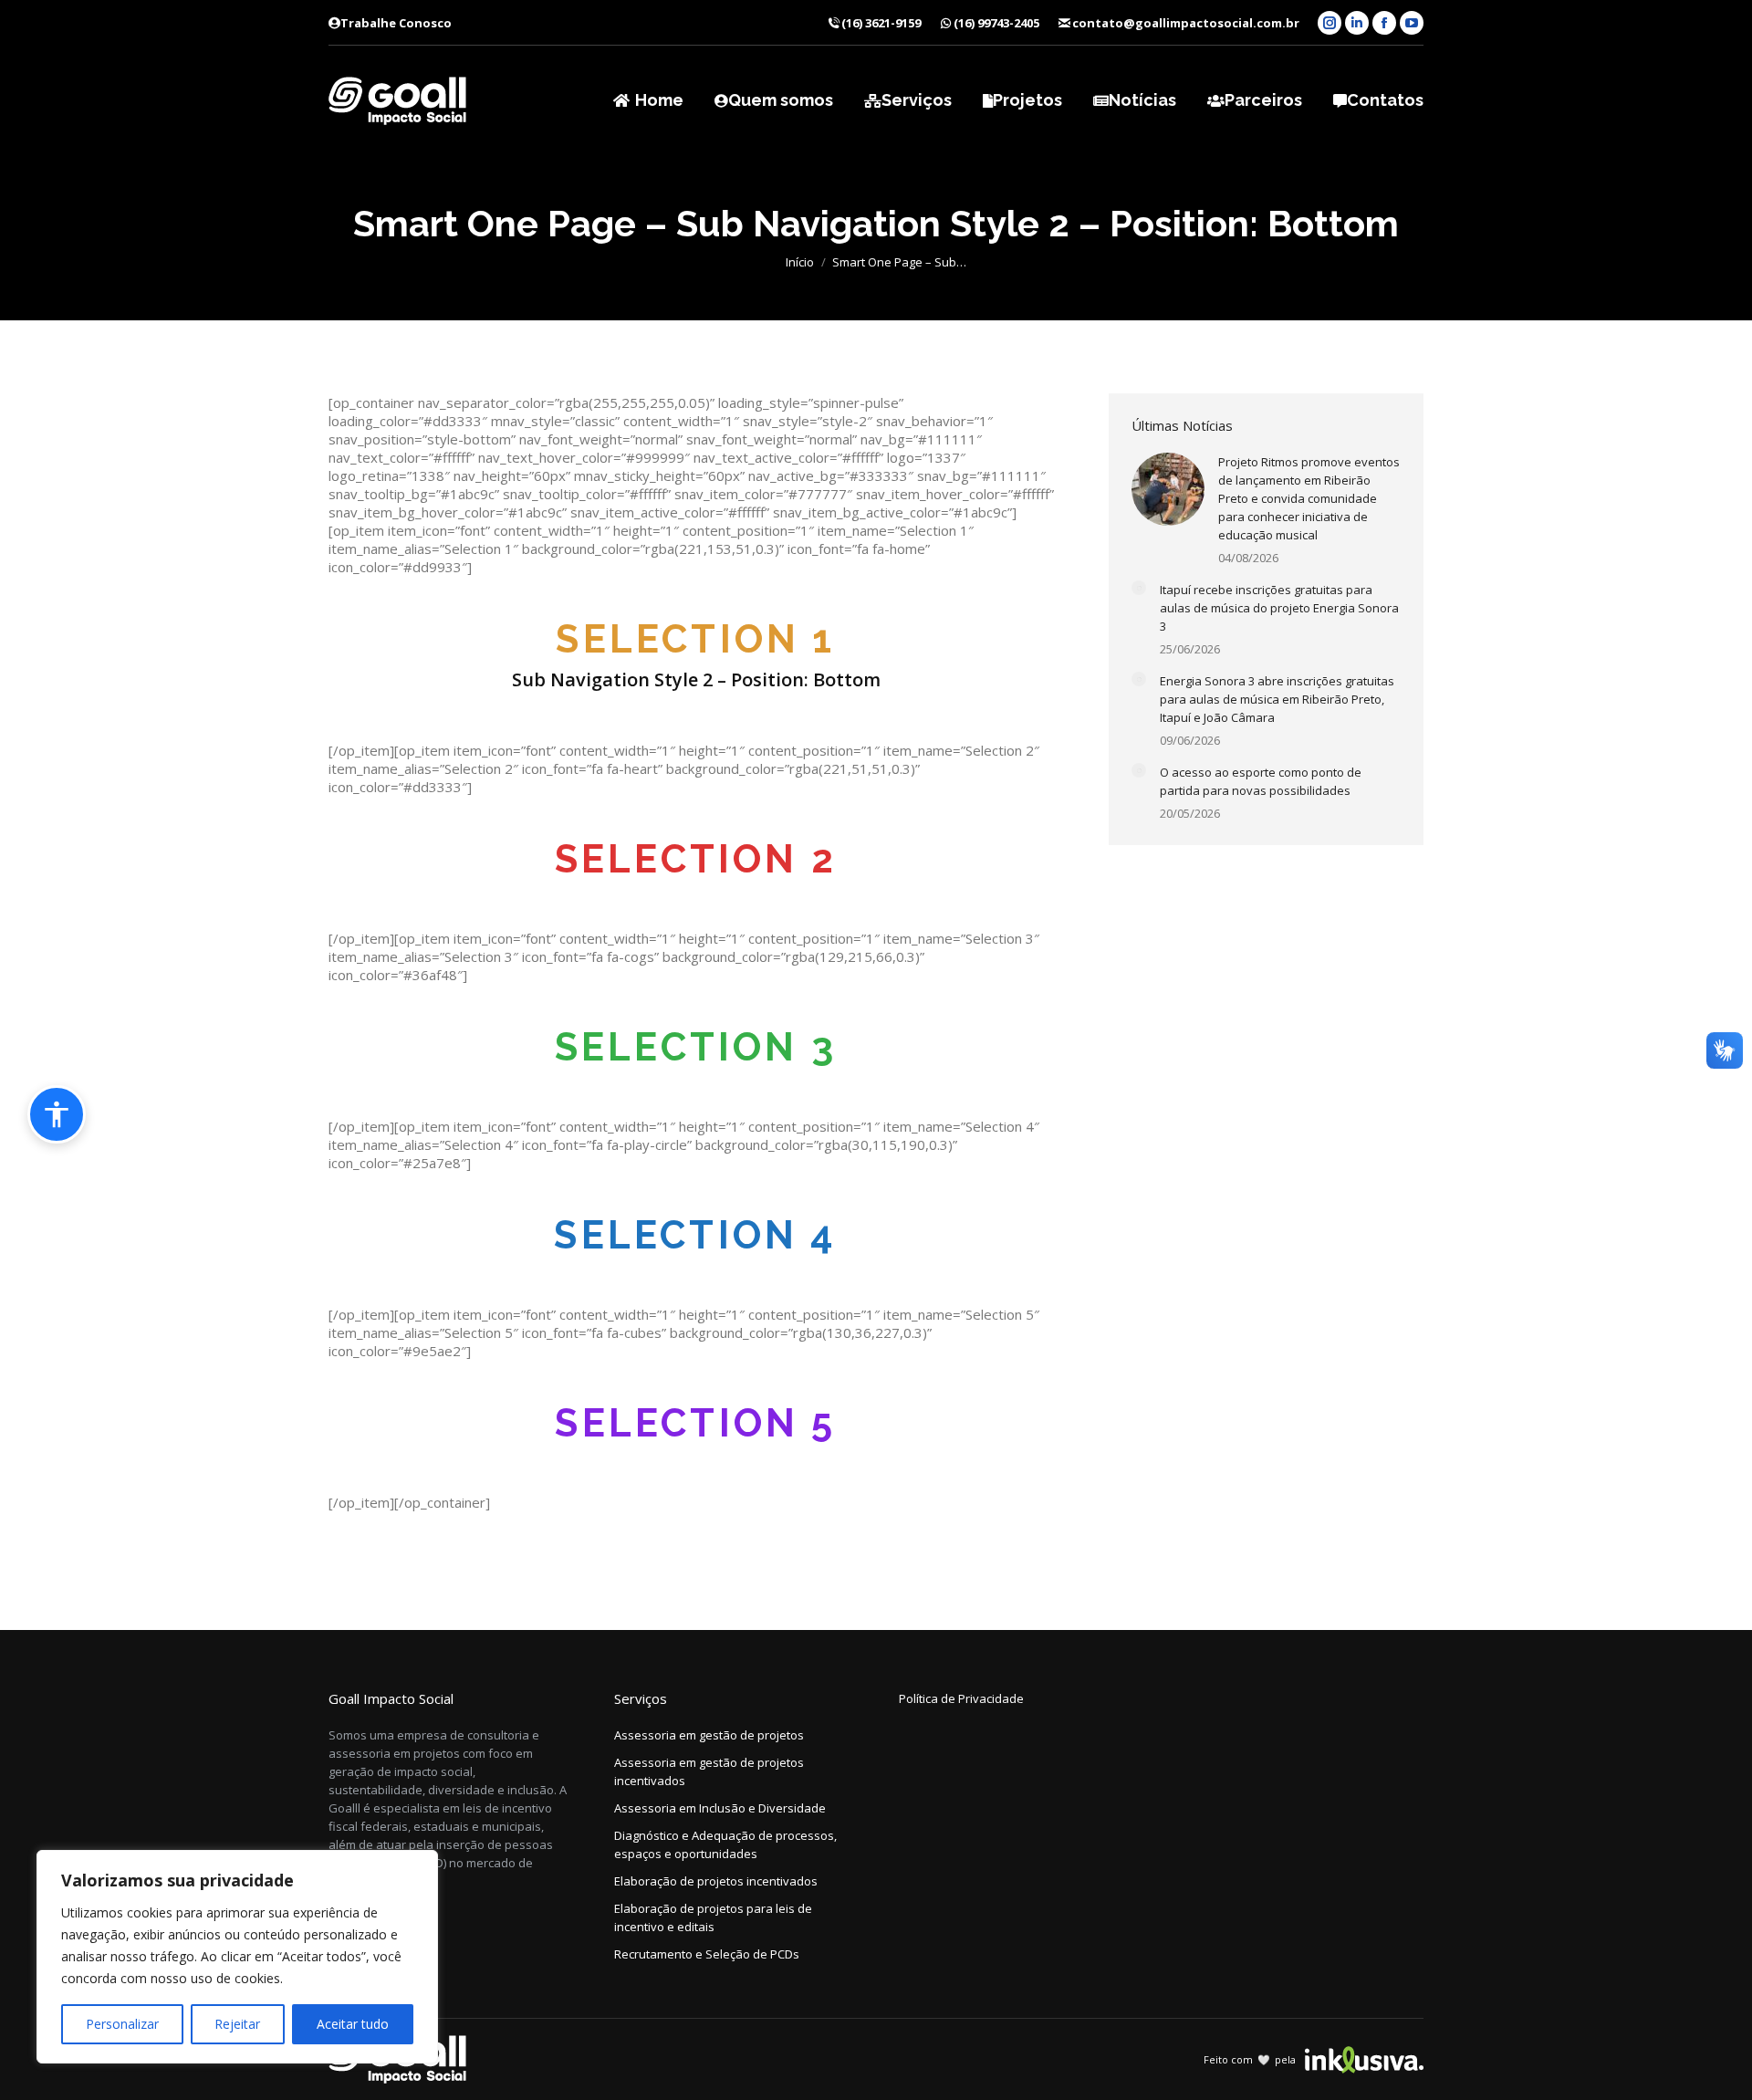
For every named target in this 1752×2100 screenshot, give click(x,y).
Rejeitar (237, 2024)
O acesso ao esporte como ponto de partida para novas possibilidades (1261, 781)
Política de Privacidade (961, 1698)
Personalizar (122, 2024)
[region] (237, 1957)
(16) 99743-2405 (996, 23)
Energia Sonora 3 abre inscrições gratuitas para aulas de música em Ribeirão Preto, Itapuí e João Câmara (1277, 699)
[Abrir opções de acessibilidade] (57, 1114)
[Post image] (1168, 489)
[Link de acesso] (397, 101)
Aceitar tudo (353, 2024)
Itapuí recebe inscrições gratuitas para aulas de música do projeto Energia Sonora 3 (1279, 608)
